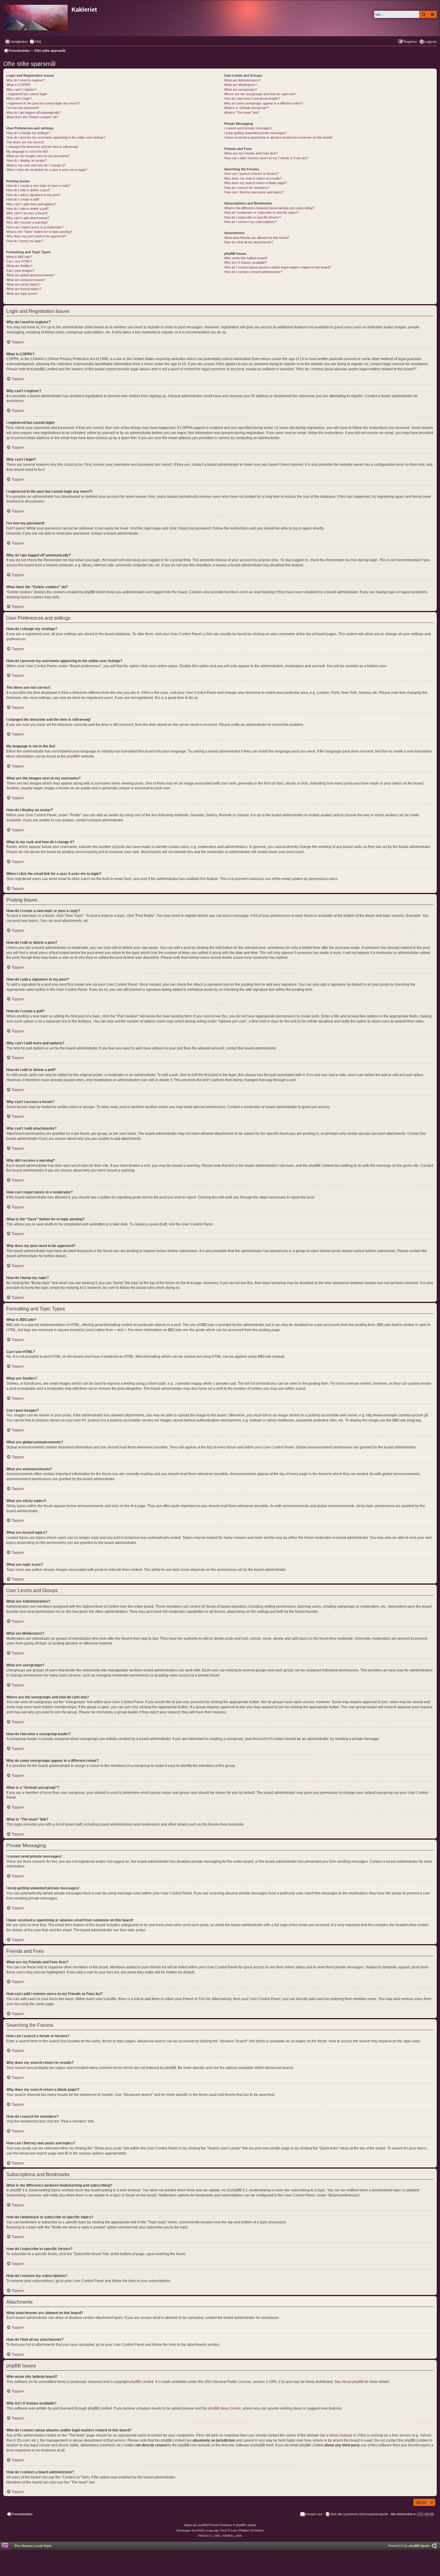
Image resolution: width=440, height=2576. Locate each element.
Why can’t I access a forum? (27, 213)
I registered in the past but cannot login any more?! (43, 103)
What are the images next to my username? (38, 156)
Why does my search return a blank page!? (256, 183)
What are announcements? (26, 280)
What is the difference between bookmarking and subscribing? (269, 208)
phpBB (72, 756)
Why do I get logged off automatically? (34, 113)
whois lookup (340, 2435)
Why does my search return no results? (253, 178)
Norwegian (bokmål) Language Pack (202, 2530)
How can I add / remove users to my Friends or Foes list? (266, 158)
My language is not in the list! (27, 151)
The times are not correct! (25, 142)
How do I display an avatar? (26, 160)
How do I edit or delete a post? (28, 190)
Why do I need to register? (25, 80)
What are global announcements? (31, 275)
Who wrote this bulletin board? (246, 258)
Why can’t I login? (19, 98)
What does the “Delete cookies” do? (32, 117)
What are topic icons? (22, 294)
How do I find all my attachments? (249, 242)
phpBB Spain (419, 2546)
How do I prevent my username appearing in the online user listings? (56, 137)
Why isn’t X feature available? (245, 263)
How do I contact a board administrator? (253, 272)
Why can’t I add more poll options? (31, 204)
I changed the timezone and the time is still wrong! (42, 147)
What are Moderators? (241, 85)
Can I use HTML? (19, 261)
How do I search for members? (247, 188)
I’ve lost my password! (23, 108)
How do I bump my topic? (25, 241)
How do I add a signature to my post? (33, 195)
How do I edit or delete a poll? (28, 209)
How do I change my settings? (28, 133)
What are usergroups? (241, 89)
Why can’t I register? (21, 89)
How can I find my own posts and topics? (254, 192)
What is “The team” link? (242, 113)
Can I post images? (20, 271)
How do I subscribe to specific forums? (252, 217)
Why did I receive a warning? (27, 222)
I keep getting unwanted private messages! (255, 133)
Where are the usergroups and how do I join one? (260, 94)
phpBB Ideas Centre (224, 2408)
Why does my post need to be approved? (36, 236)
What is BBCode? (19, 257)
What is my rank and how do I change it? (36, 165)
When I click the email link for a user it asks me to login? (47, 170)
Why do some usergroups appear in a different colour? (264, 103)
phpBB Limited (142, 2382)
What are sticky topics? (23, 284)
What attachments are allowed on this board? (257, 238)
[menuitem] (35, 42)
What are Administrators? (242, 80)
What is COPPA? (19, 85)
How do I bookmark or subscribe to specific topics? (261, 213)
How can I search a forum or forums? (251, 174)
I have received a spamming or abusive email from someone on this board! (278, 137)
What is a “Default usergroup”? (246, 108)
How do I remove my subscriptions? (250, 222)
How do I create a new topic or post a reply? (38, 186)
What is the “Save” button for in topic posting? (39, 232)
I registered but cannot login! (27, 94)
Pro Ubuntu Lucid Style (33, 2546)
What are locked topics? (24, 289)
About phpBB (353, 2382)
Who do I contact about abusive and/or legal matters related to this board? (278, 267)
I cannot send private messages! (248, 128)
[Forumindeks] (37, 16)
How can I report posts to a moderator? (35, 227)
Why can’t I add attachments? (28, 218)
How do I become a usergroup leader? (252, 98)
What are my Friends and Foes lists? (251, 153)
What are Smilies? (19, 266)
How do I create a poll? (23, 199)
